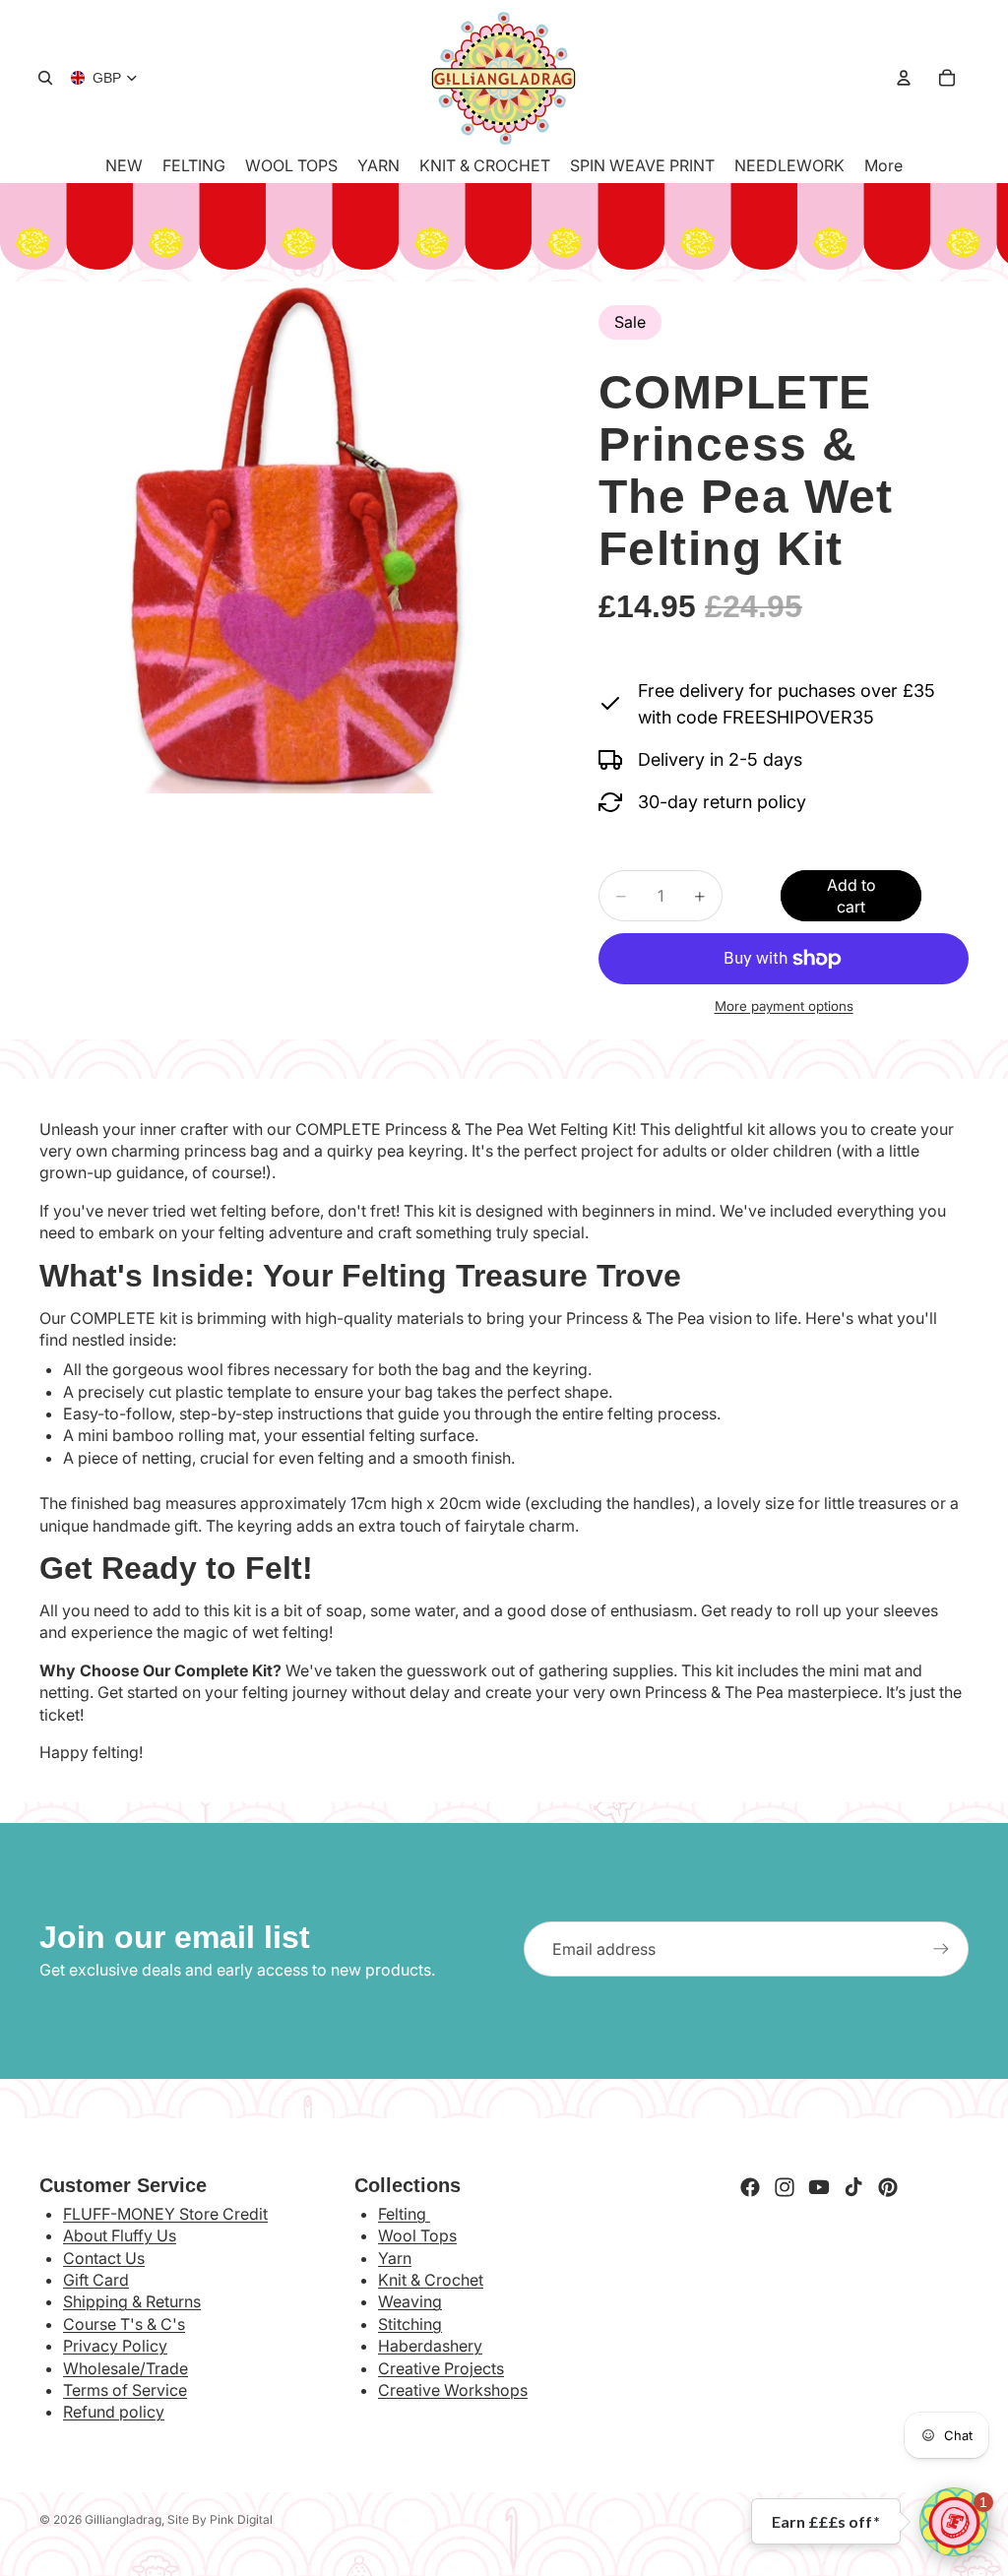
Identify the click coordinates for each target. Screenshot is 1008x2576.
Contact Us (104, 2258)
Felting (404, 2214)
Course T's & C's (124, 2324)
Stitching (410, 2324)
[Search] (45, 78)
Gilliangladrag (123, 2519)
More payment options (784, 1006)
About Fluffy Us (120, 2235)
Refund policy (114, 2412)
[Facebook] (750, 2187)
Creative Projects (441, 2368)
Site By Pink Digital (220, 2519)
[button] (954, 2522)
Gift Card (96, 2280)
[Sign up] (941, 1949)
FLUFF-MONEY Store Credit (165, 2214)
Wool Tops (417, 2235)
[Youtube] (819, 2187)
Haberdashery (430, 2346)
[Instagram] (785, 2187)
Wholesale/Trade (126, 2368)
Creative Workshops (453, 2390)
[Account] (904, 78)
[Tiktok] (853, 2187)
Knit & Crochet (431, 2280)
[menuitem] (883, 165)
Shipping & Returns (132, 2301)
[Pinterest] (888, 2187)
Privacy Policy (115, 2346)
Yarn (395, 2258)
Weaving (410, 2301)
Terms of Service (125, 2390)
